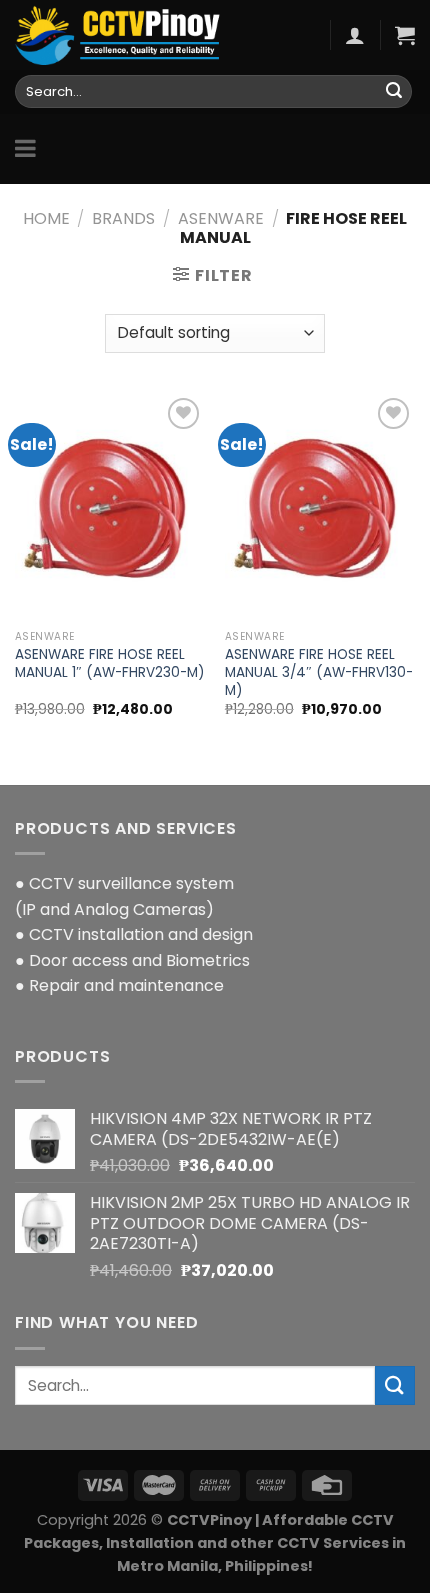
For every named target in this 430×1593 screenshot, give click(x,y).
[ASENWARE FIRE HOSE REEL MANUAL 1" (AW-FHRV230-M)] (110, 507)
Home (46, 218)
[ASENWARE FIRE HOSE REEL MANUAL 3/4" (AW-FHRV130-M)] (320, 507)
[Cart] (405, 35)
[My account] (355, 35)
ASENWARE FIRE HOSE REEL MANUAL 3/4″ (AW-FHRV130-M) (319, 672)
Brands (123, 218)
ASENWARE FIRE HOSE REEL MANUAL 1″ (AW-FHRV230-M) (110, 663)
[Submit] (394, 92)
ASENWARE (221, 218)
